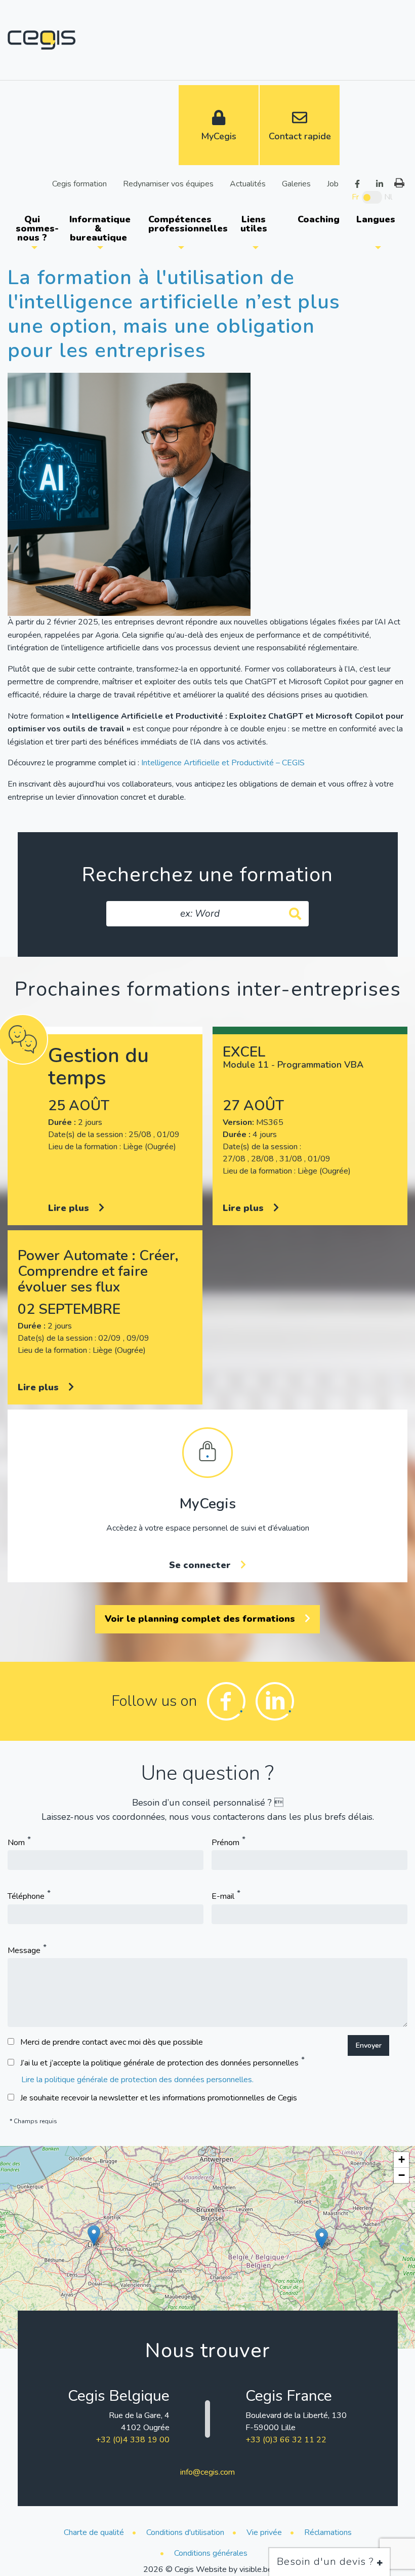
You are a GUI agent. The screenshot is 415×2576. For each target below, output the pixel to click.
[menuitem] (34, 228)
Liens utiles (254, 224)
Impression (399, 183)
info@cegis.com (207, 2472)
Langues (376, 219)
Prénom (225, 1843)
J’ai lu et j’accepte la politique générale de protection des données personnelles (159, 2063)
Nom (16, 1843)
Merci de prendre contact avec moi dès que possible (112, 2042)
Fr (355, 197)
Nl (388, 197)
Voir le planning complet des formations (201, 1619)
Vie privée (264, 2532)
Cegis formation (79, 183)
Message (24, 1950)
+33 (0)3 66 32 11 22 (286, 2440)
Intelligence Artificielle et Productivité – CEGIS (223, 763)
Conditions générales (211, 2553)
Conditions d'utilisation (185, 2532)
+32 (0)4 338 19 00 (133, 2440)
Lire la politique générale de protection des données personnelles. (137, 2080)
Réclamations (328, 2532)
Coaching (319, 219)
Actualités (248, 183)
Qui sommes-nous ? (37, 228)
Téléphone (26, 1897)
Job (333, 183)
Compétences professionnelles (185, 224)
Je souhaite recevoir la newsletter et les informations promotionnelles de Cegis (159, 2098)
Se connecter (201, 1565)
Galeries (296, 183)
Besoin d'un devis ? (327, 2562)
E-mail (223, 1897)
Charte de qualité (94, 2532)
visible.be (256, 2569)
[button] (94, 2235)
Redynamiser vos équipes (168, 183)
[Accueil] (41, 40)
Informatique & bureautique (100, 228)
